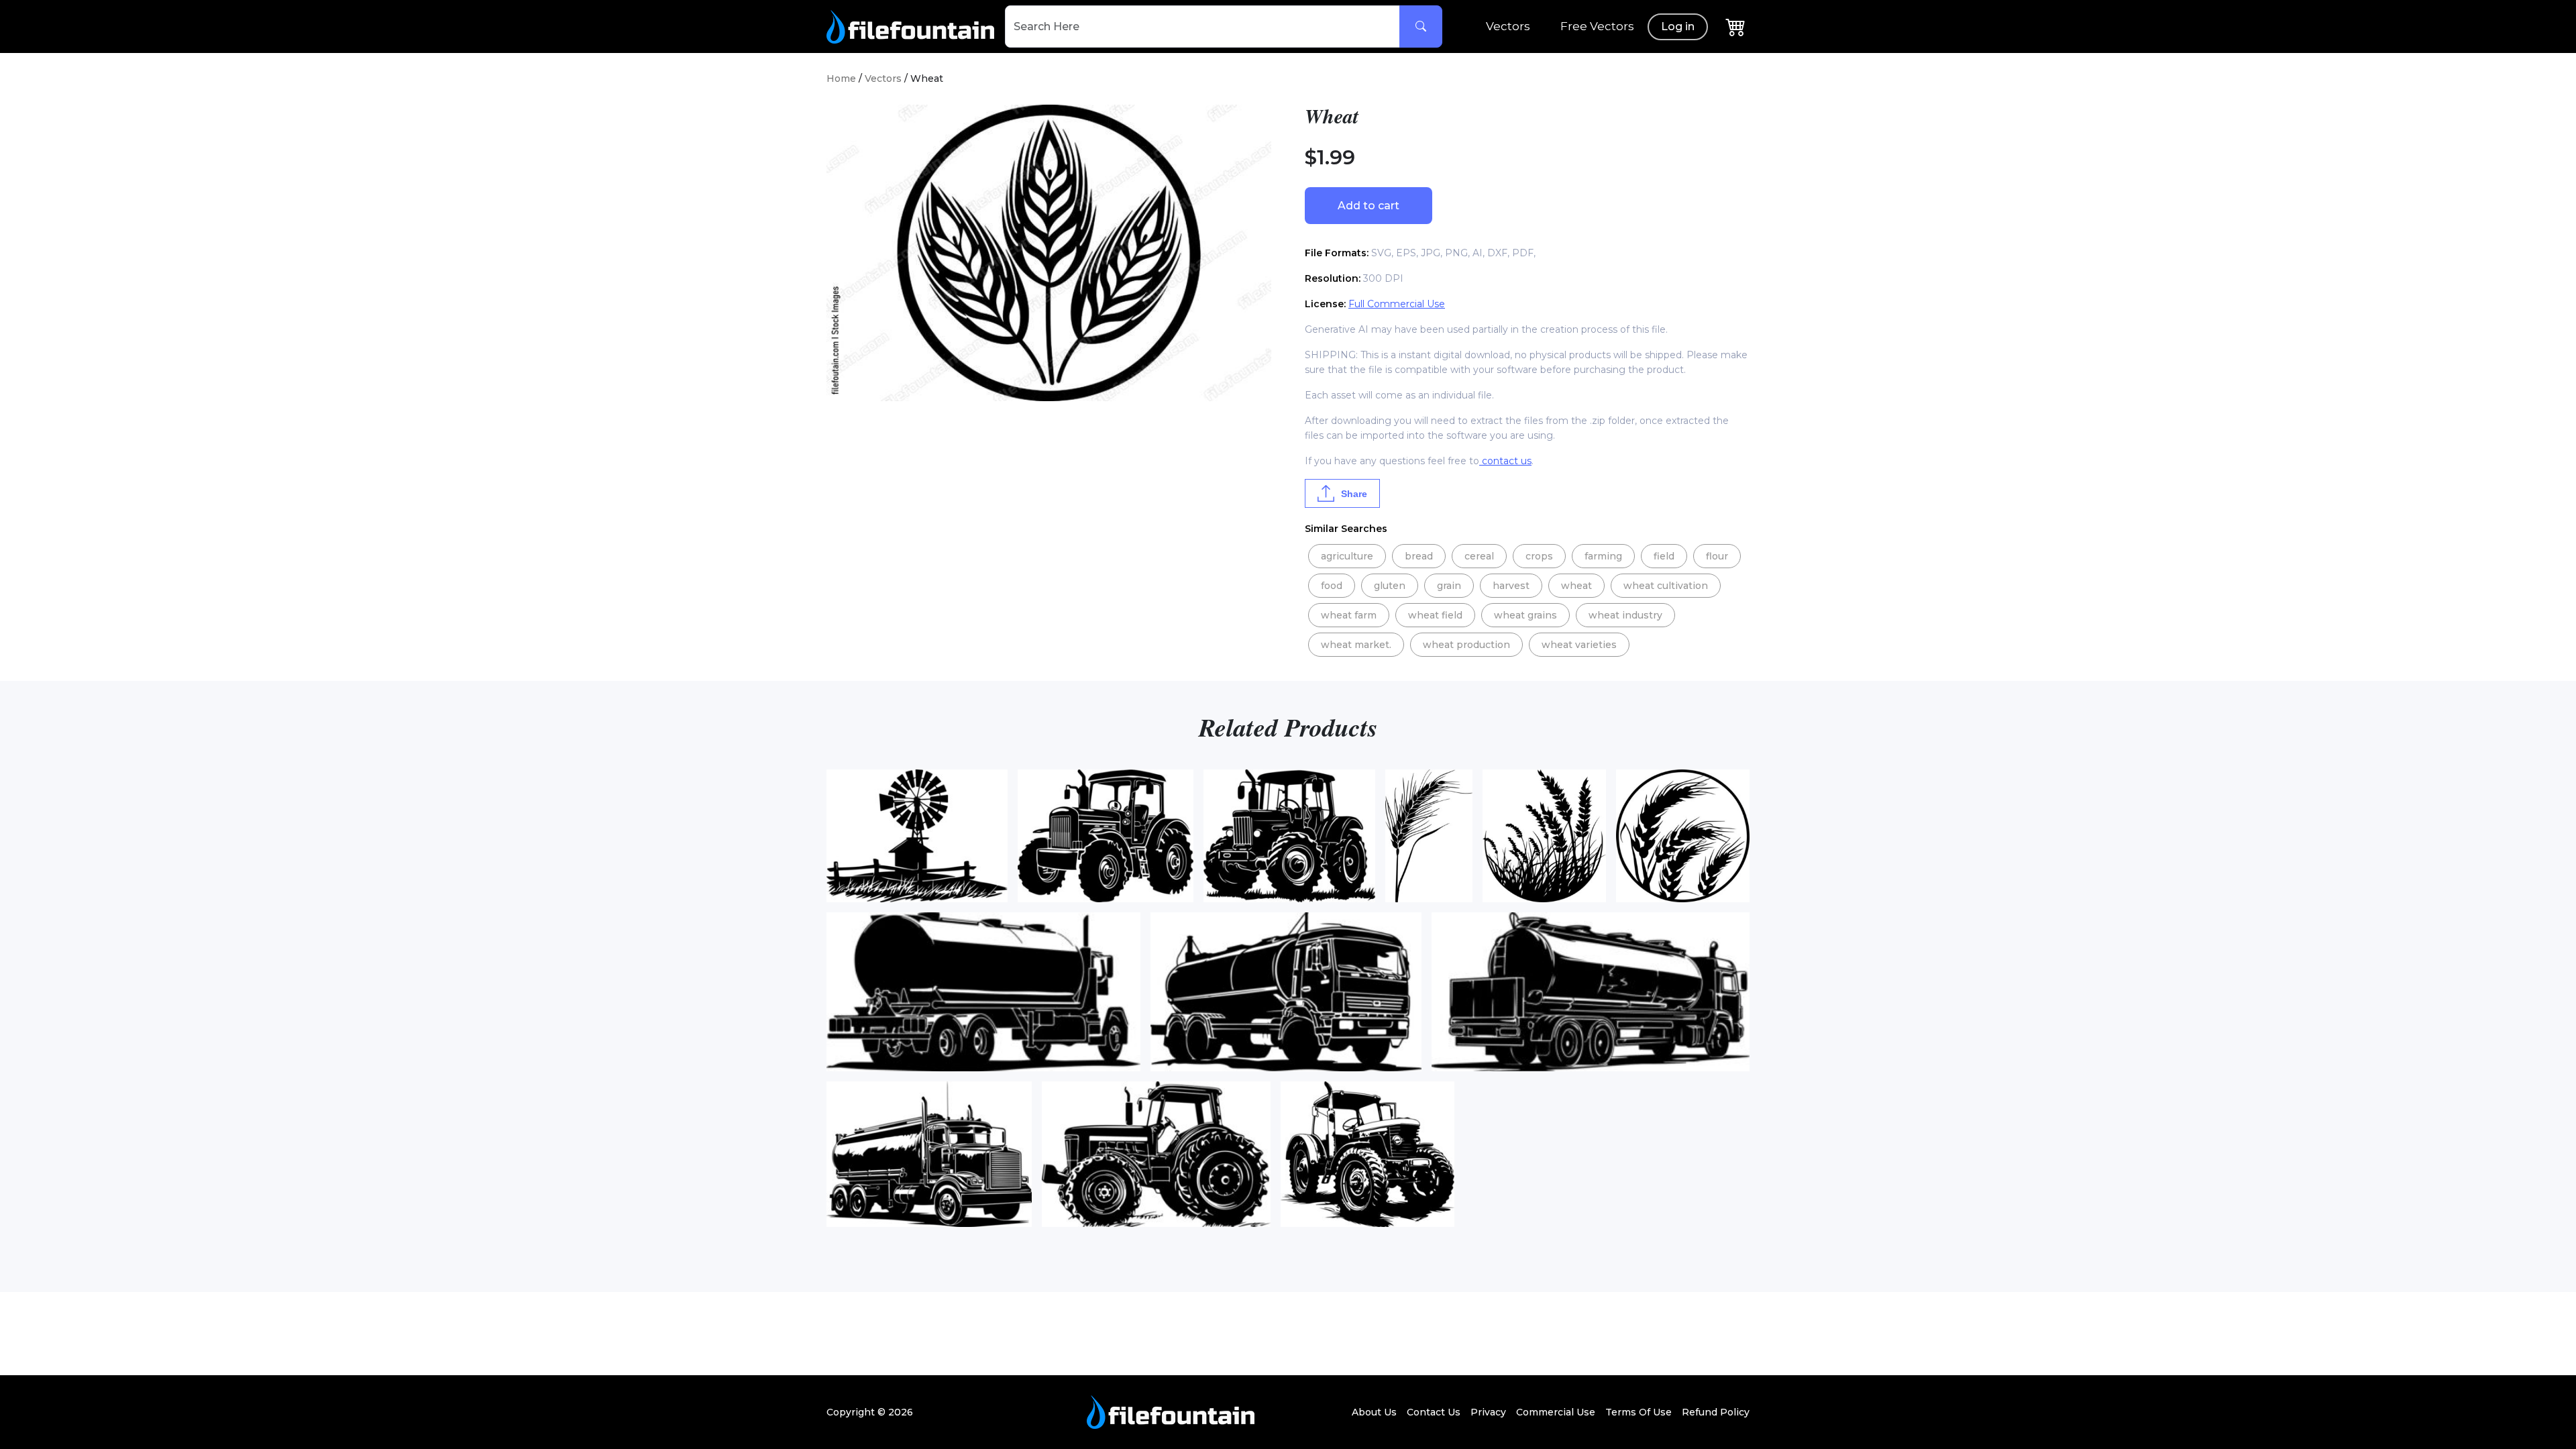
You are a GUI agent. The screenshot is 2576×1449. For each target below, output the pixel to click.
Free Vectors (1597, 26)
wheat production (1466, 645)
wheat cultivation (1666, 586)
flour (1717, 556)
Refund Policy (1716, 1412)
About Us (1374, 1412)
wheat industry (1625, 615)
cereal (1479, 556)
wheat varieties (1579, 645)
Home (841, 78)
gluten (1390, 586)
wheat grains (1525, 615)
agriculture (1347, 556)
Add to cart (1368, 206)
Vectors (1508, 26)
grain (1449, 586)
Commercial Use (1556, 1412)
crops (1539, 556)
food (1332, 586)
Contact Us (1434, 1412)
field (1664, 556)
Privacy (1488, 1412)
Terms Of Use (1639, 1412)
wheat (1576, 586)
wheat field (1435, 615)
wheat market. (1356, 645)
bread (1419, 556)
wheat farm (1349, 615)
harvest (1511, 586)
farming (1603, 556)
